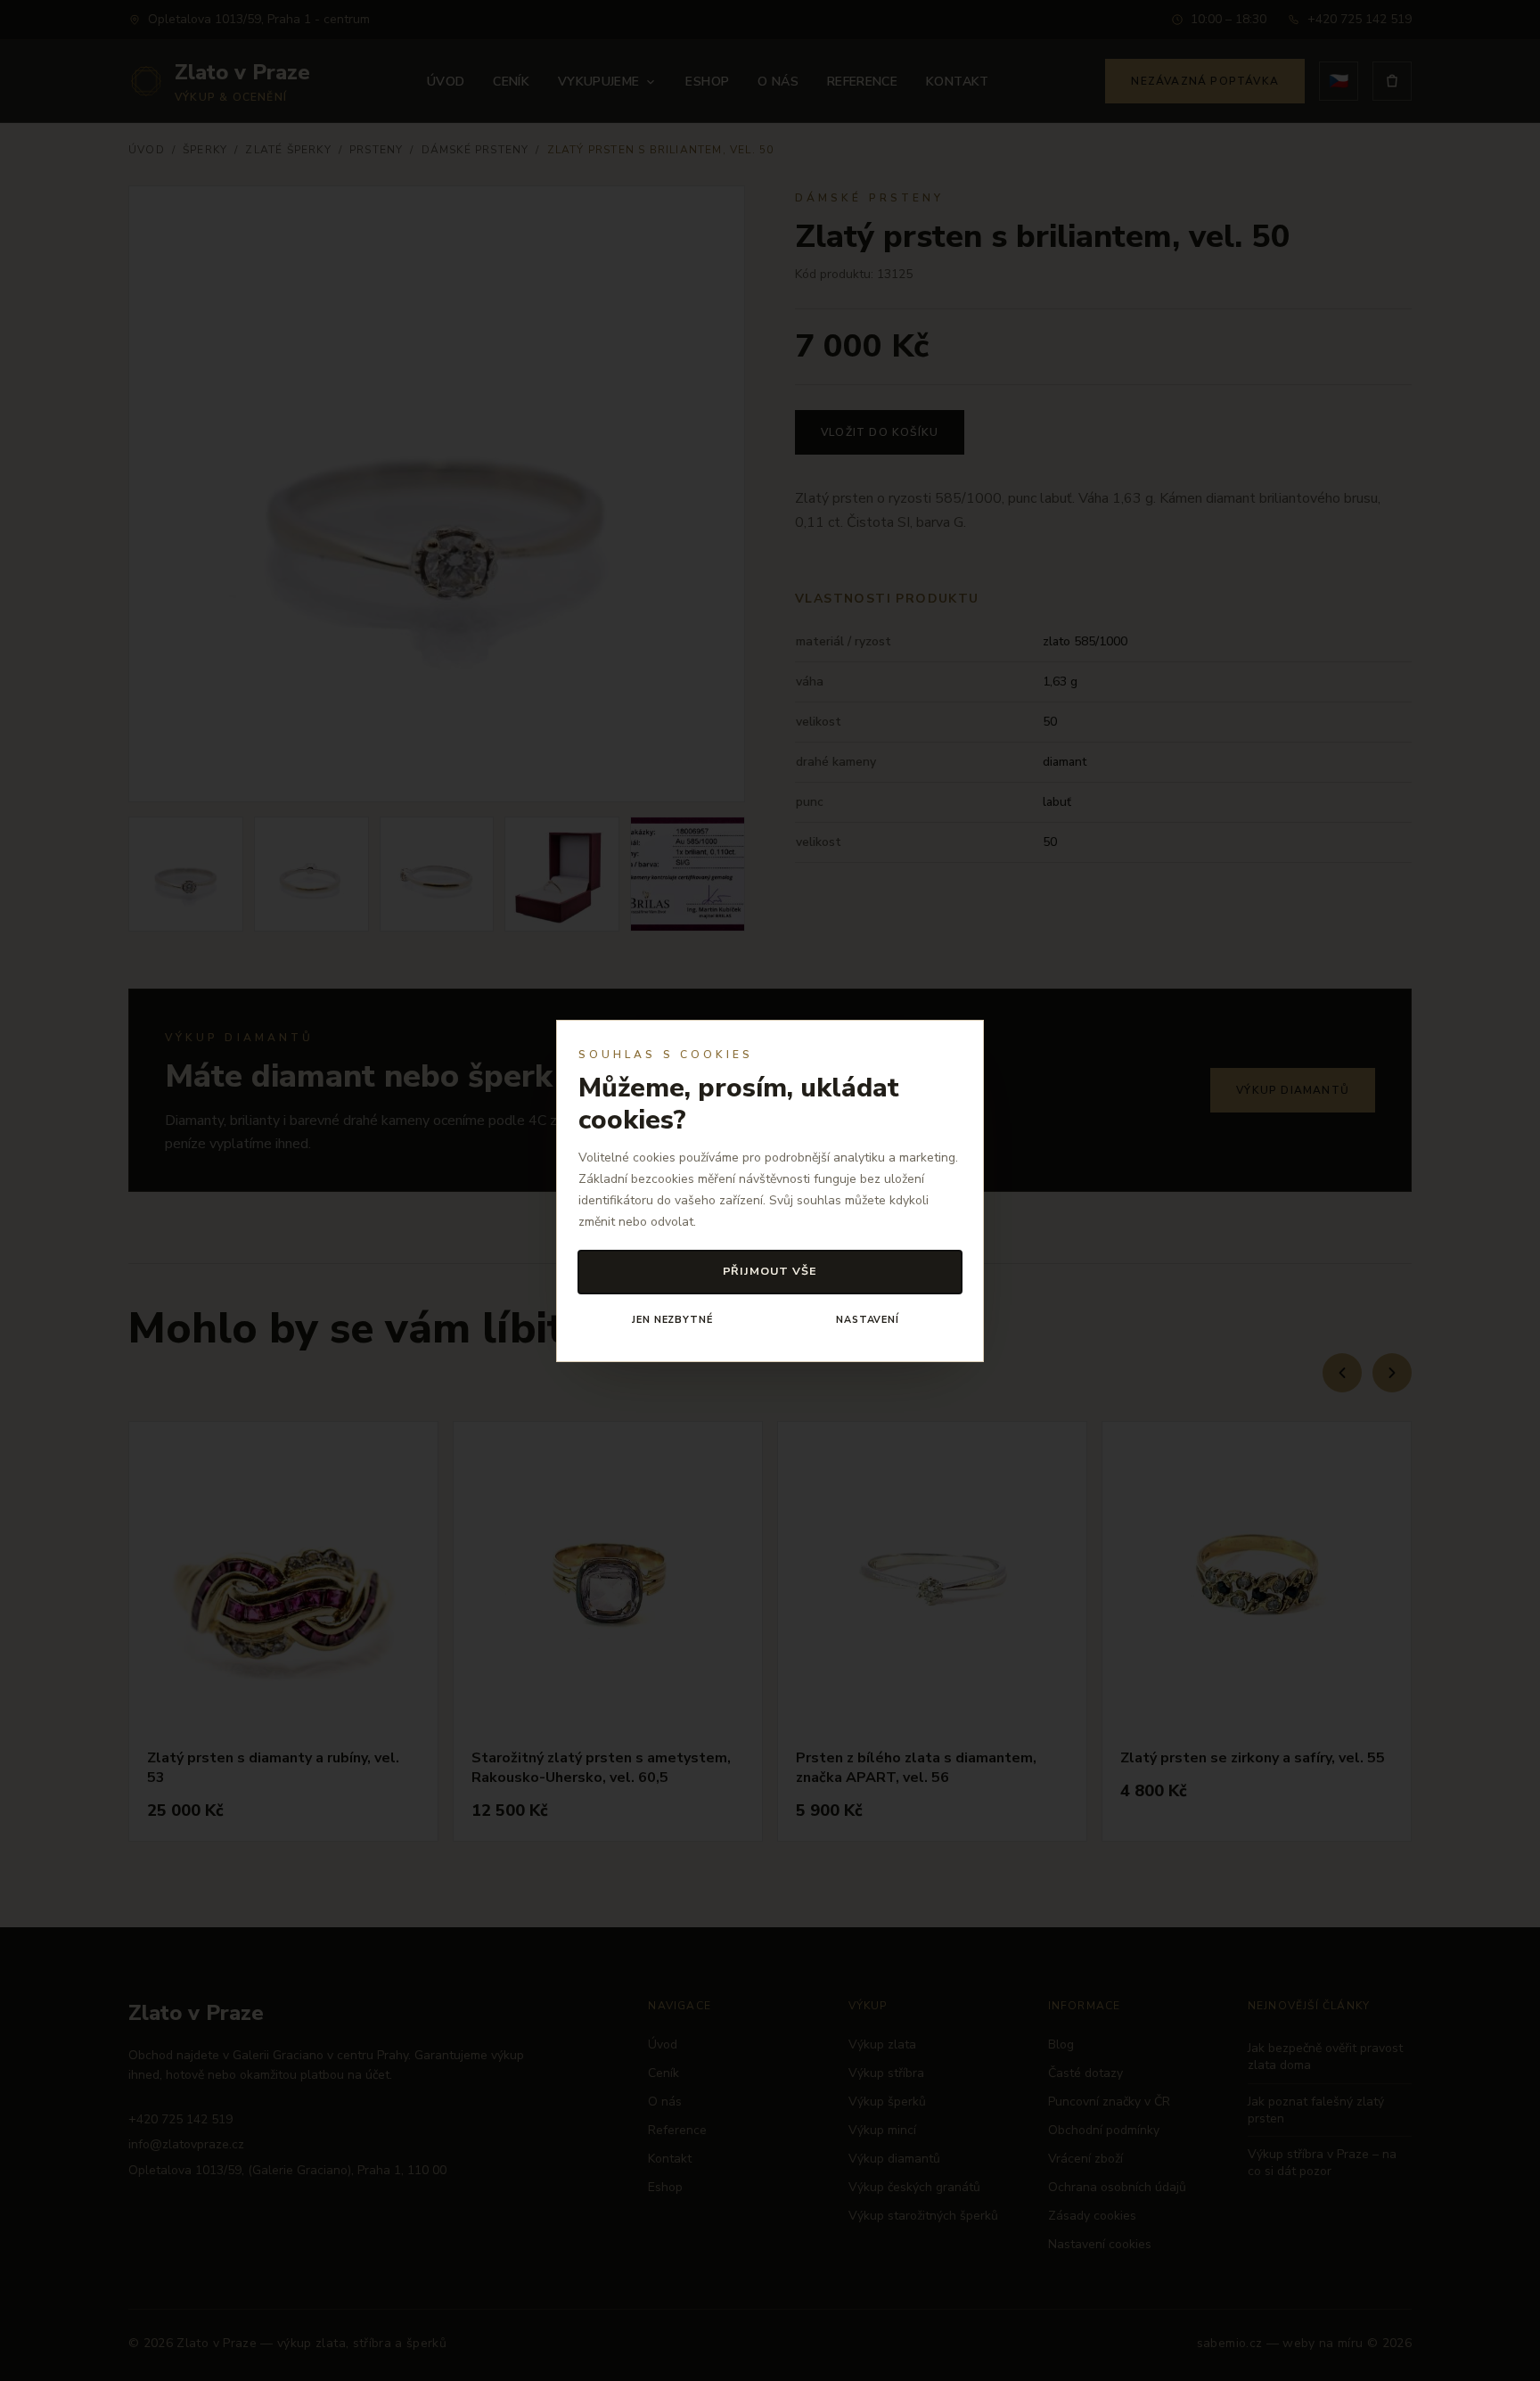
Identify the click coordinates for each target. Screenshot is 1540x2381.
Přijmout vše (770, 1271)
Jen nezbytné (672, 1320)
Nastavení (868, 1320)
